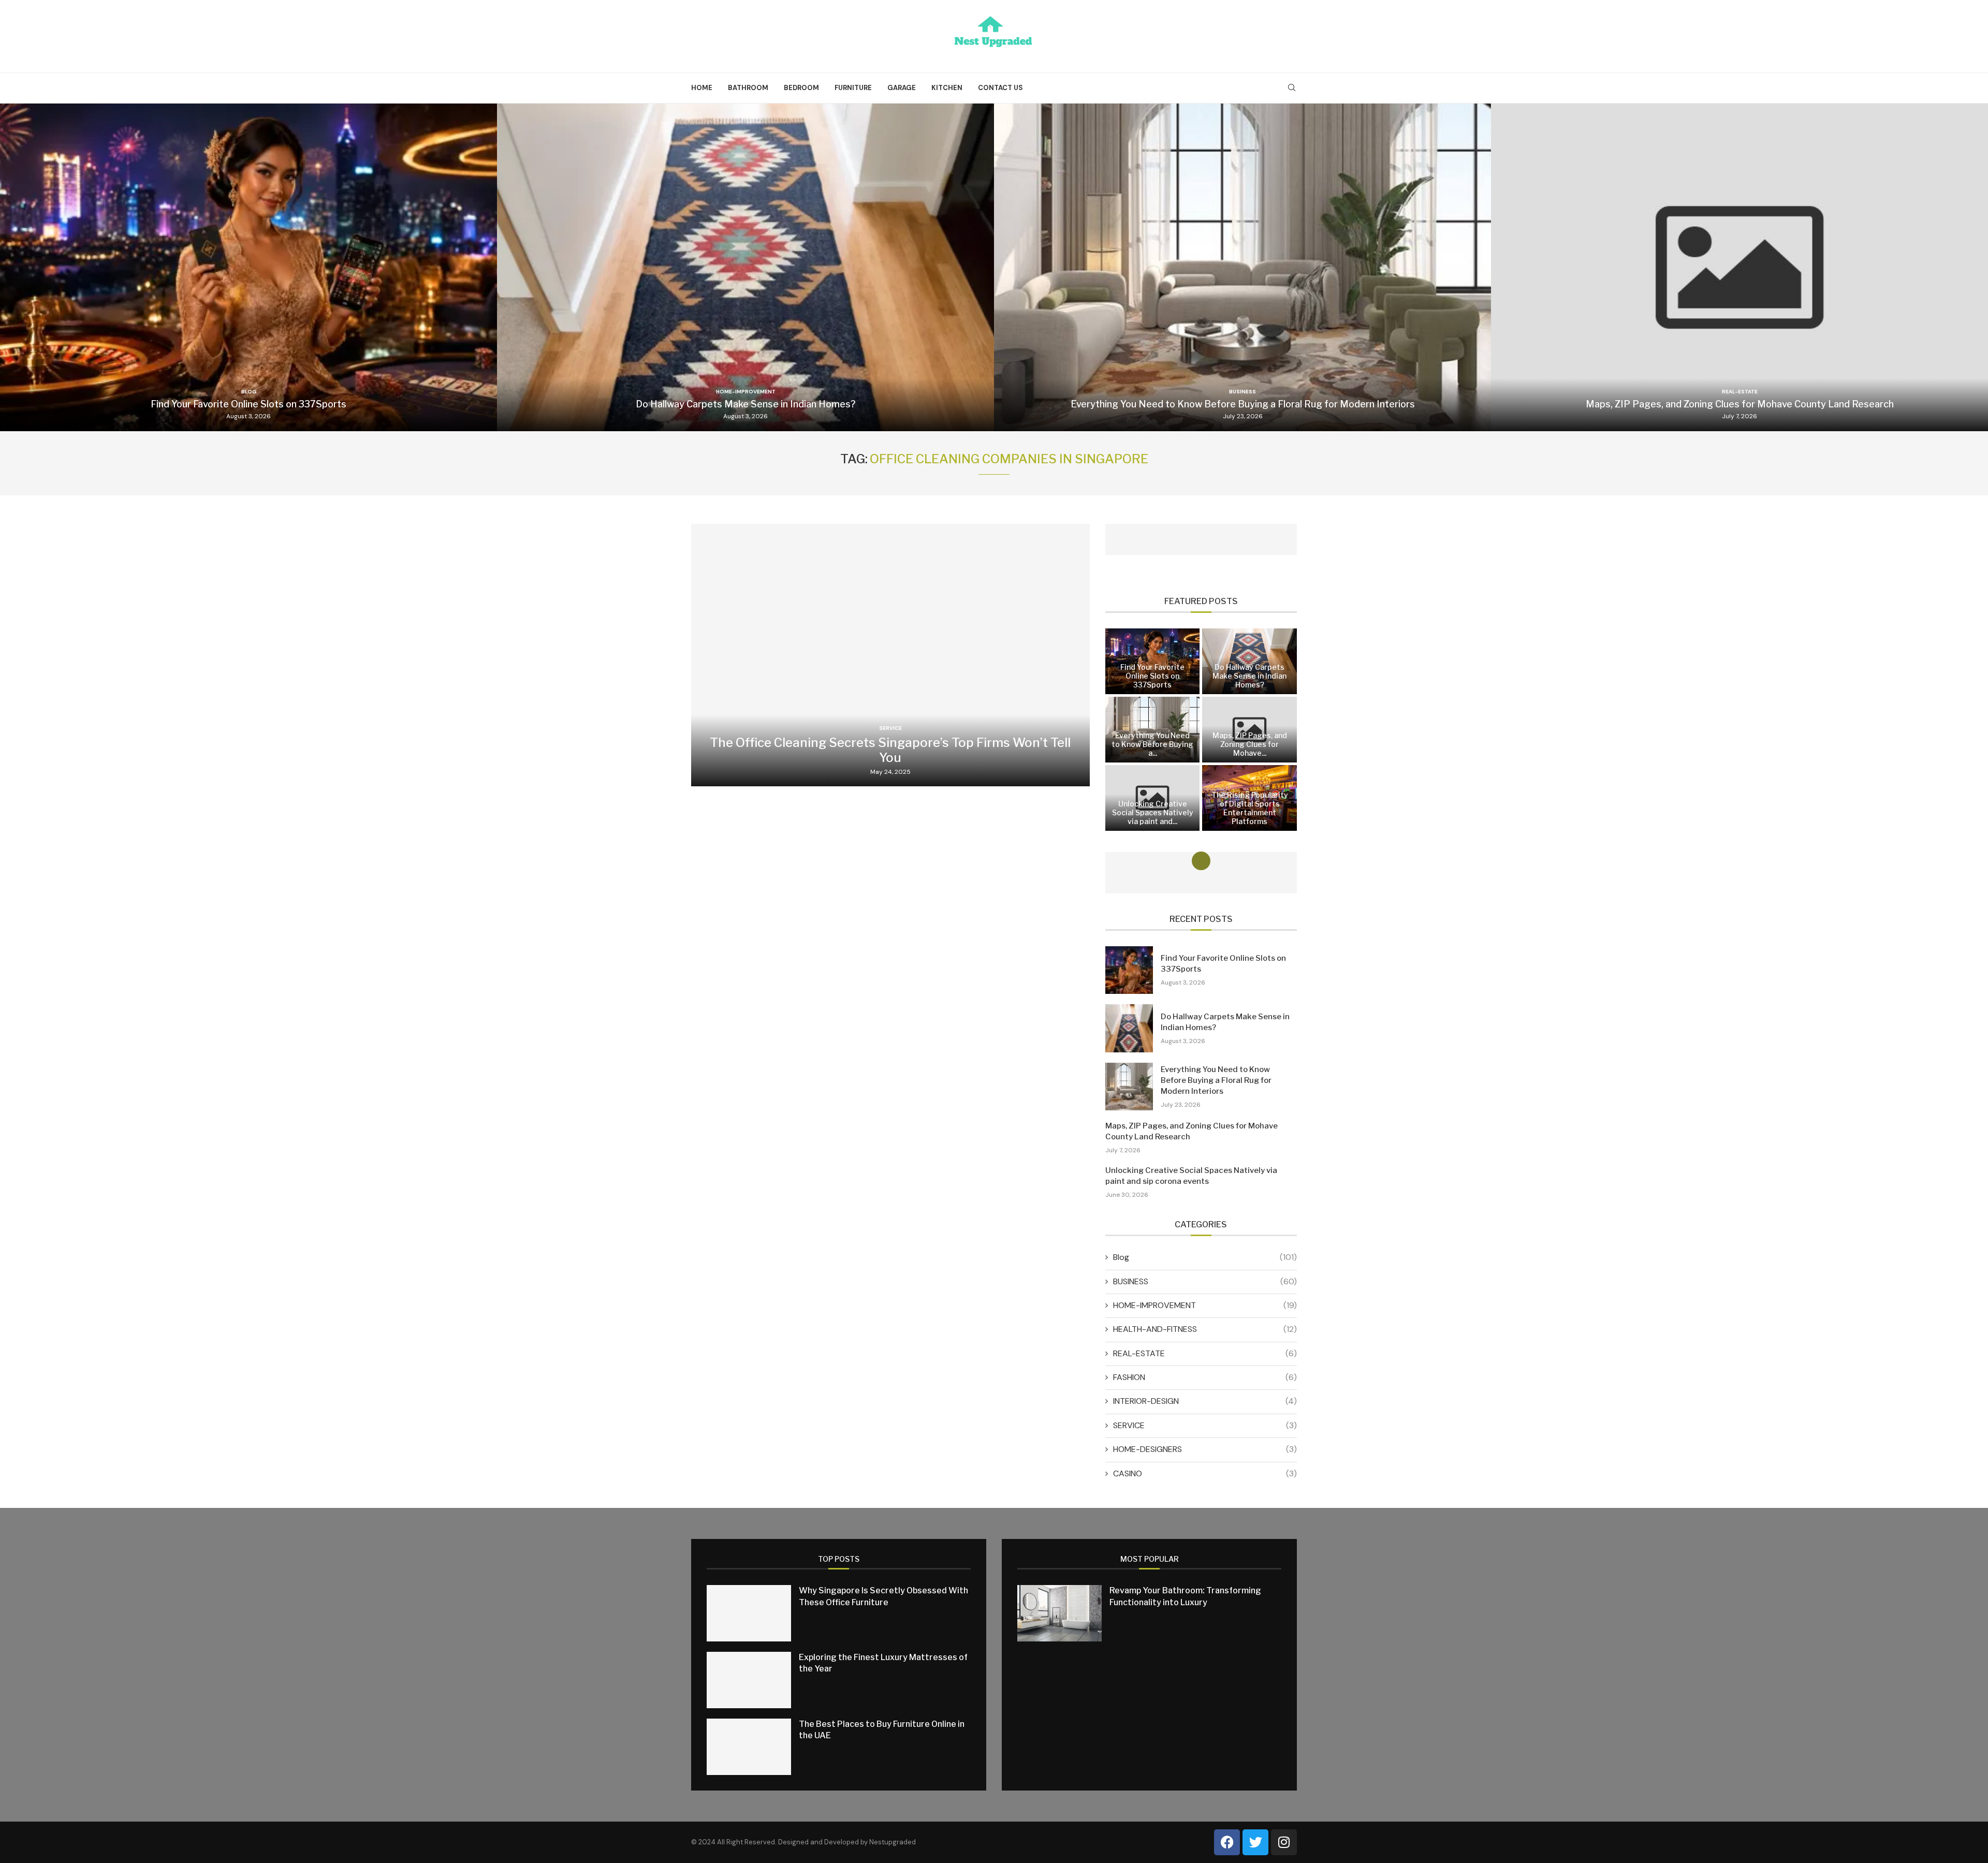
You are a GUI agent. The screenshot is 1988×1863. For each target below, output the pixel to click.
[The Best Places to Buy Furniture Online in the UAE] (749, 1747)
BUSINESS (1205, 1281)
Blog (1205, 1257)
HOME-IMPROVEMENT (1205, 1305)
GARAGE (902, 88)
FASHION (1205, 1377)
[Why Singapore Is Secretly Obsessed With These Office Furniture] (749, 1613)
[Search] (1292, 89)
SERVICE (1205, 1425)
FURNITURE (853, 88)
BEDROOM (801, 88)
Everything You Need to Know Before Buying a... (1152, 744)
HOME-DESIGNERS (1205, 1449)
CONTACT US (1000, 88)
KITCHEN (947, 88)
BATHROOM (748, 88)
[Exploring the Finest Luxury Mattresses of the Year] (749, 1680)
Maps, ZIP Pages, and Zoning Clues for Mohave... (1250, 744)
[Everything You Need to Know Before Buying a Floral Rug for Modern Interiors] (1242, 267)
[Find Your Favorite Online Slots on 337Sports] (248, 267)
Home (702, 88)
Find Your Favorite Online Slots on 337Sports (248, 404)
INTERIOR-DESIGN (1205, 1401)
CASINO (1205, 1473)
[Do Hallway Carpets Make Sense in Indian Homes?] (745, 267)
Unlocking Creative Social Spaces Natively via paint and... (1153, 812)
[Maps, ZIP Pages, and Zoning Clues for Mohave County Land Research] (1739, 267)
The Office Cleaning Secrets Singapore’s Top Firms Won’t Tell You (890, 750)
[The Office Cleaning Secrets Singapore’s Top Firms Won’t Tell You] (890, 655)
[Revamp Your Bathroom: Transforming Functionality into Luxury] (1059, 1613)
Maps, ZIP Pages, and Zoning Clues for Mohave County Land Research (1740, 404)
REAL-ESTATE (1205, 1353)
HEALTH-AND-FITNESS (1205, 1329)
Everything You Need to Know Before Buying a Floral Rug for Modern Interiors (1243, 404)
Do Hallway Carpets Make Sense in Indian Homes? (746, 404)
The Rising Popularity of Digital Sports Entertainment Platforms (1250, 808)
